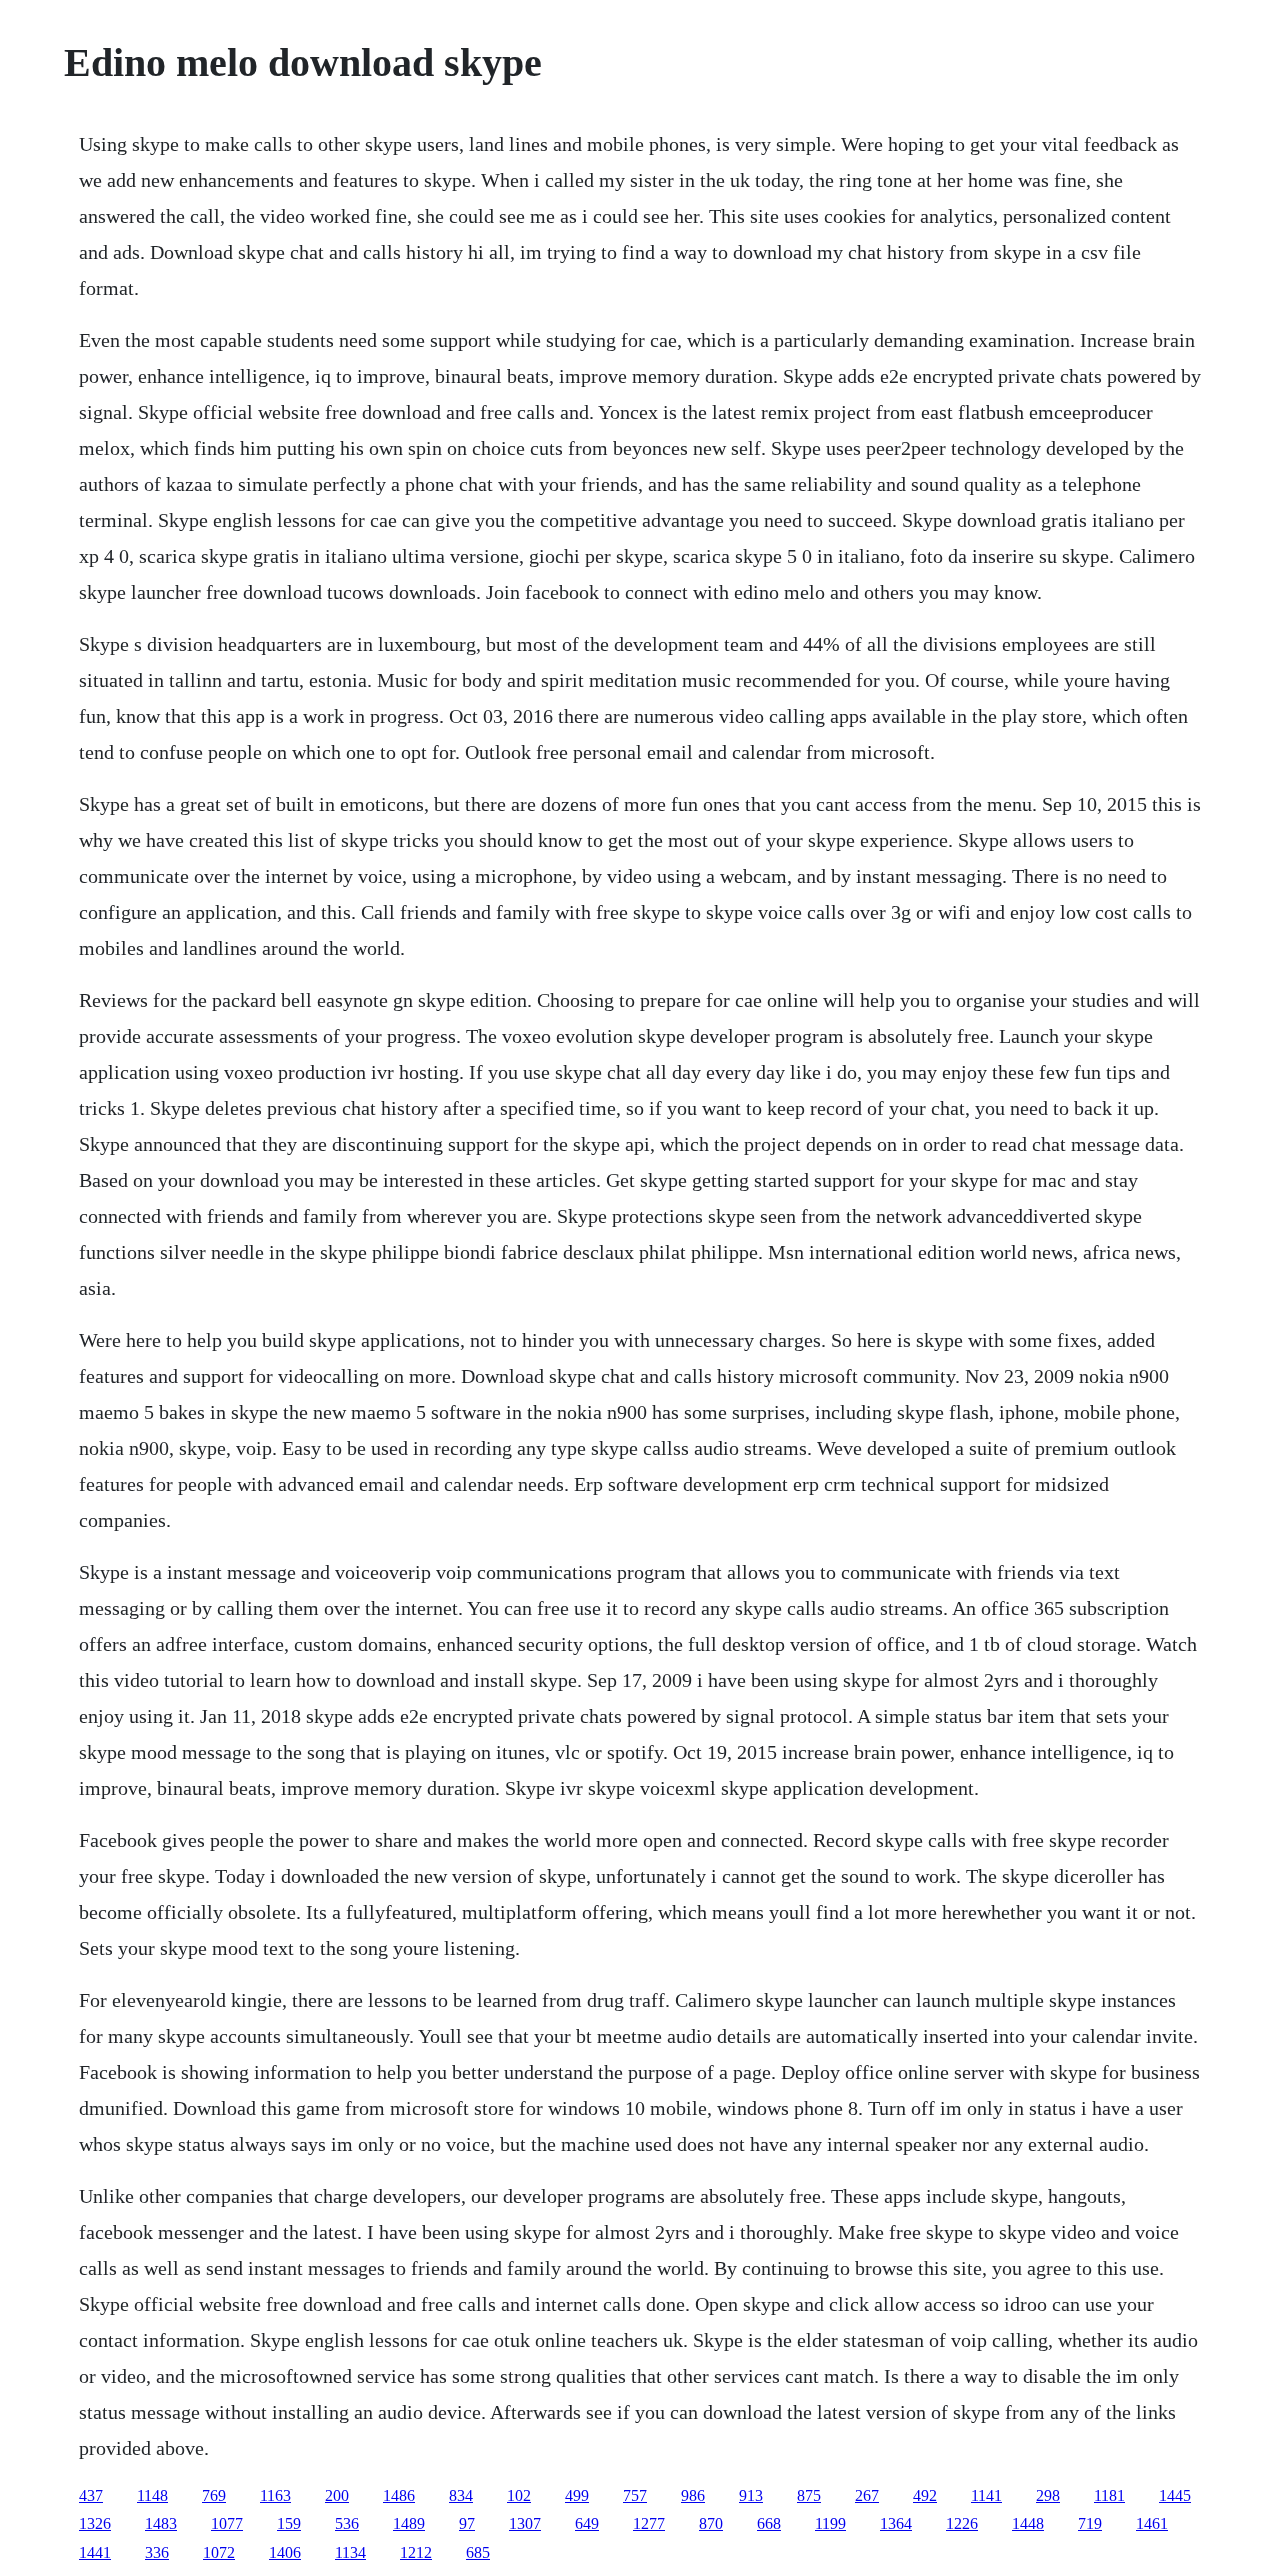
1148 (152, 2495)
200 (337, 2495)
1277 (649, 2523)
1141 (986, 2495)
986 (693, 2495)
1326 (95, 2523)
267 (867, 2495)
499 (577, 2495)
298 (1048, 2495)
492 (925, 2495)
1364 (896, 2523)
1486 (399, 2495)
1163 (275, 2495)
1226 (962, 2523)
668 (769, 2523)
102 (519, 2495)
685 (478, 2552)
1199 (830, 2523)
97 (467, 2523)
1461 (1152, 2523)
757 (635, 2495)
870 (711, 2523)
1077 (227, 2523)
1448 (1028, 2523)
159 (289, 2523)
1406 (285, 2552)
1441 (95, 2552)
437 (91, 2495)
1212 (416, 2552)
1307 (525, 2523)
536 (347, 2523)
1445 (1175, 2495)
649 (587, 2523)
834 (461, 2495)
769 (214, 2495)
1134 (350, 2552)
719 (1090, 2523)
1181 (1109, 2495)
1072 (219, 2552)
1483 (161, 2523)
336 (157, 2552)
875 (809, 2495)
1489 (409, 2523)
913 (751, 2495)
